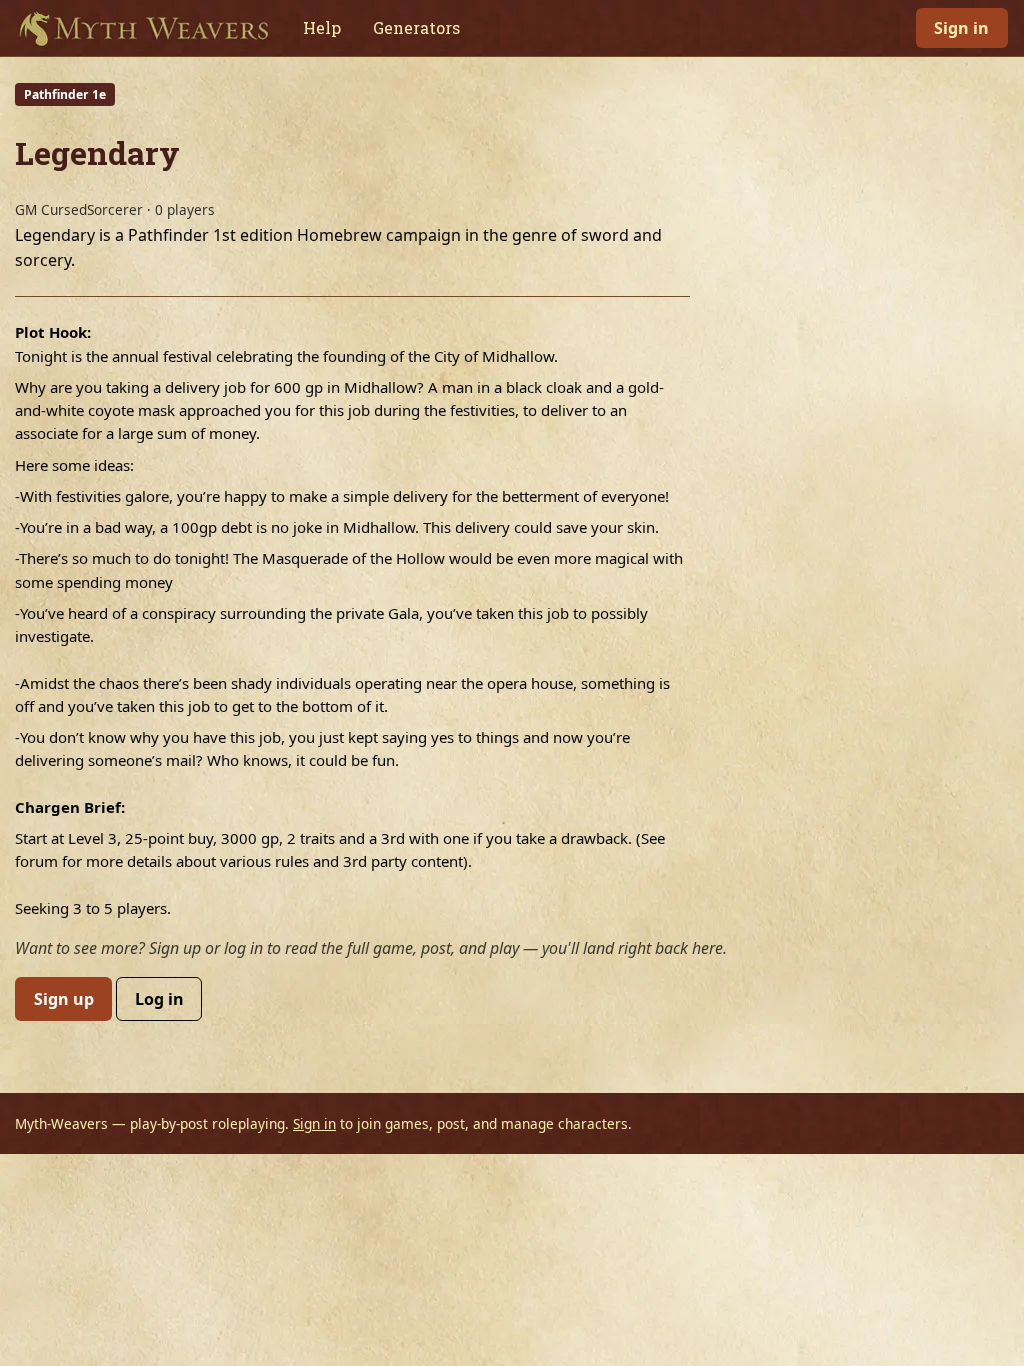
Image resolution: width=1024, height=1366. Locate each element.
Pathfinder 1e (65, 94)
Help (322, 27)
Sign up (64, 999)
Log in (159, 999)
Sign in (961, 28)
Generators (416, 27)
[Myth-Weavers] (143, 28)
